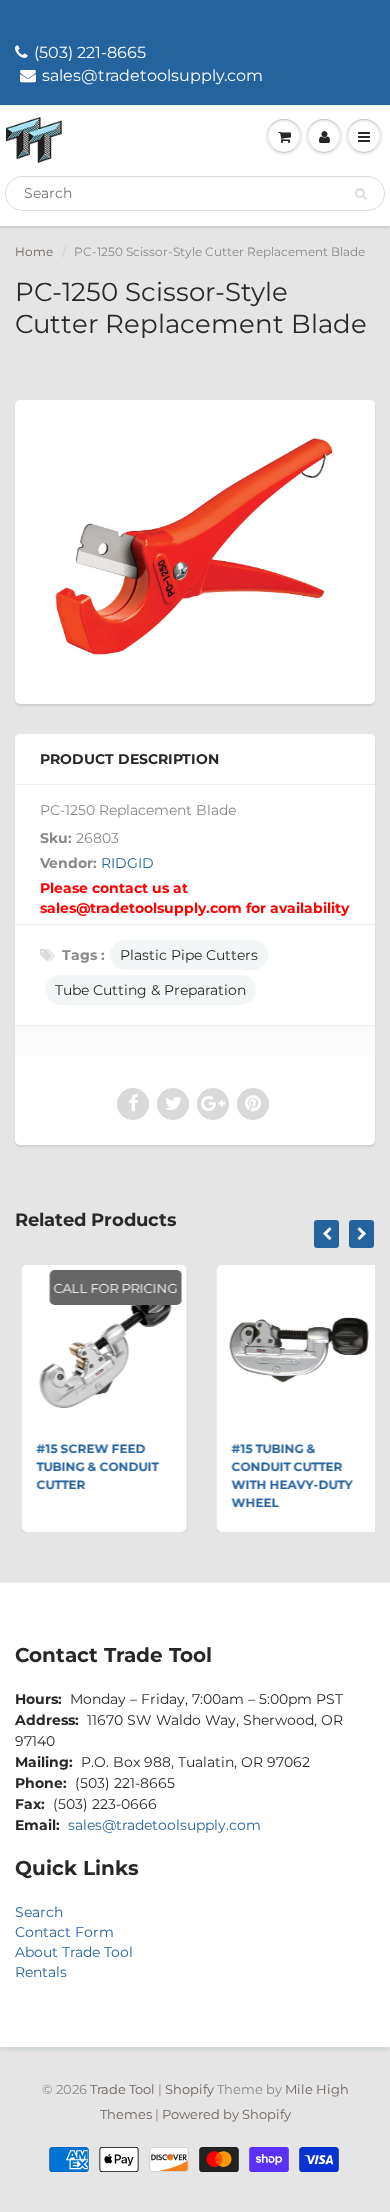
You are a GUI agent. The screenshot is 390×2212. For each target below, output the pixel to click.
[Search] (360, 194)
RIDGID (127, 863)
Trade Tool (122, 2089)
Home (34, 251)
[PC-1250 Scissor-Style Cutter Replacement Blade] (195, 550)
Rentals (41, 1972)
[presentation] (326, 1234)
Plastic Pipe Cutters (189, 955)
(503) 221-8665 (90, 52)
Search (39, 1912)
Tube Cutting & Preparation (150, 990)
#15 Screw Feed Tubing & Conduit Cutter (91, 1466)
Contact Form (64, 1932)
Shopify (189, 2089)
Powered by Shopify (226, 2114)
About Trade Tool (74, 1952)
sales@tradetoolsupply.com (152, 75)
